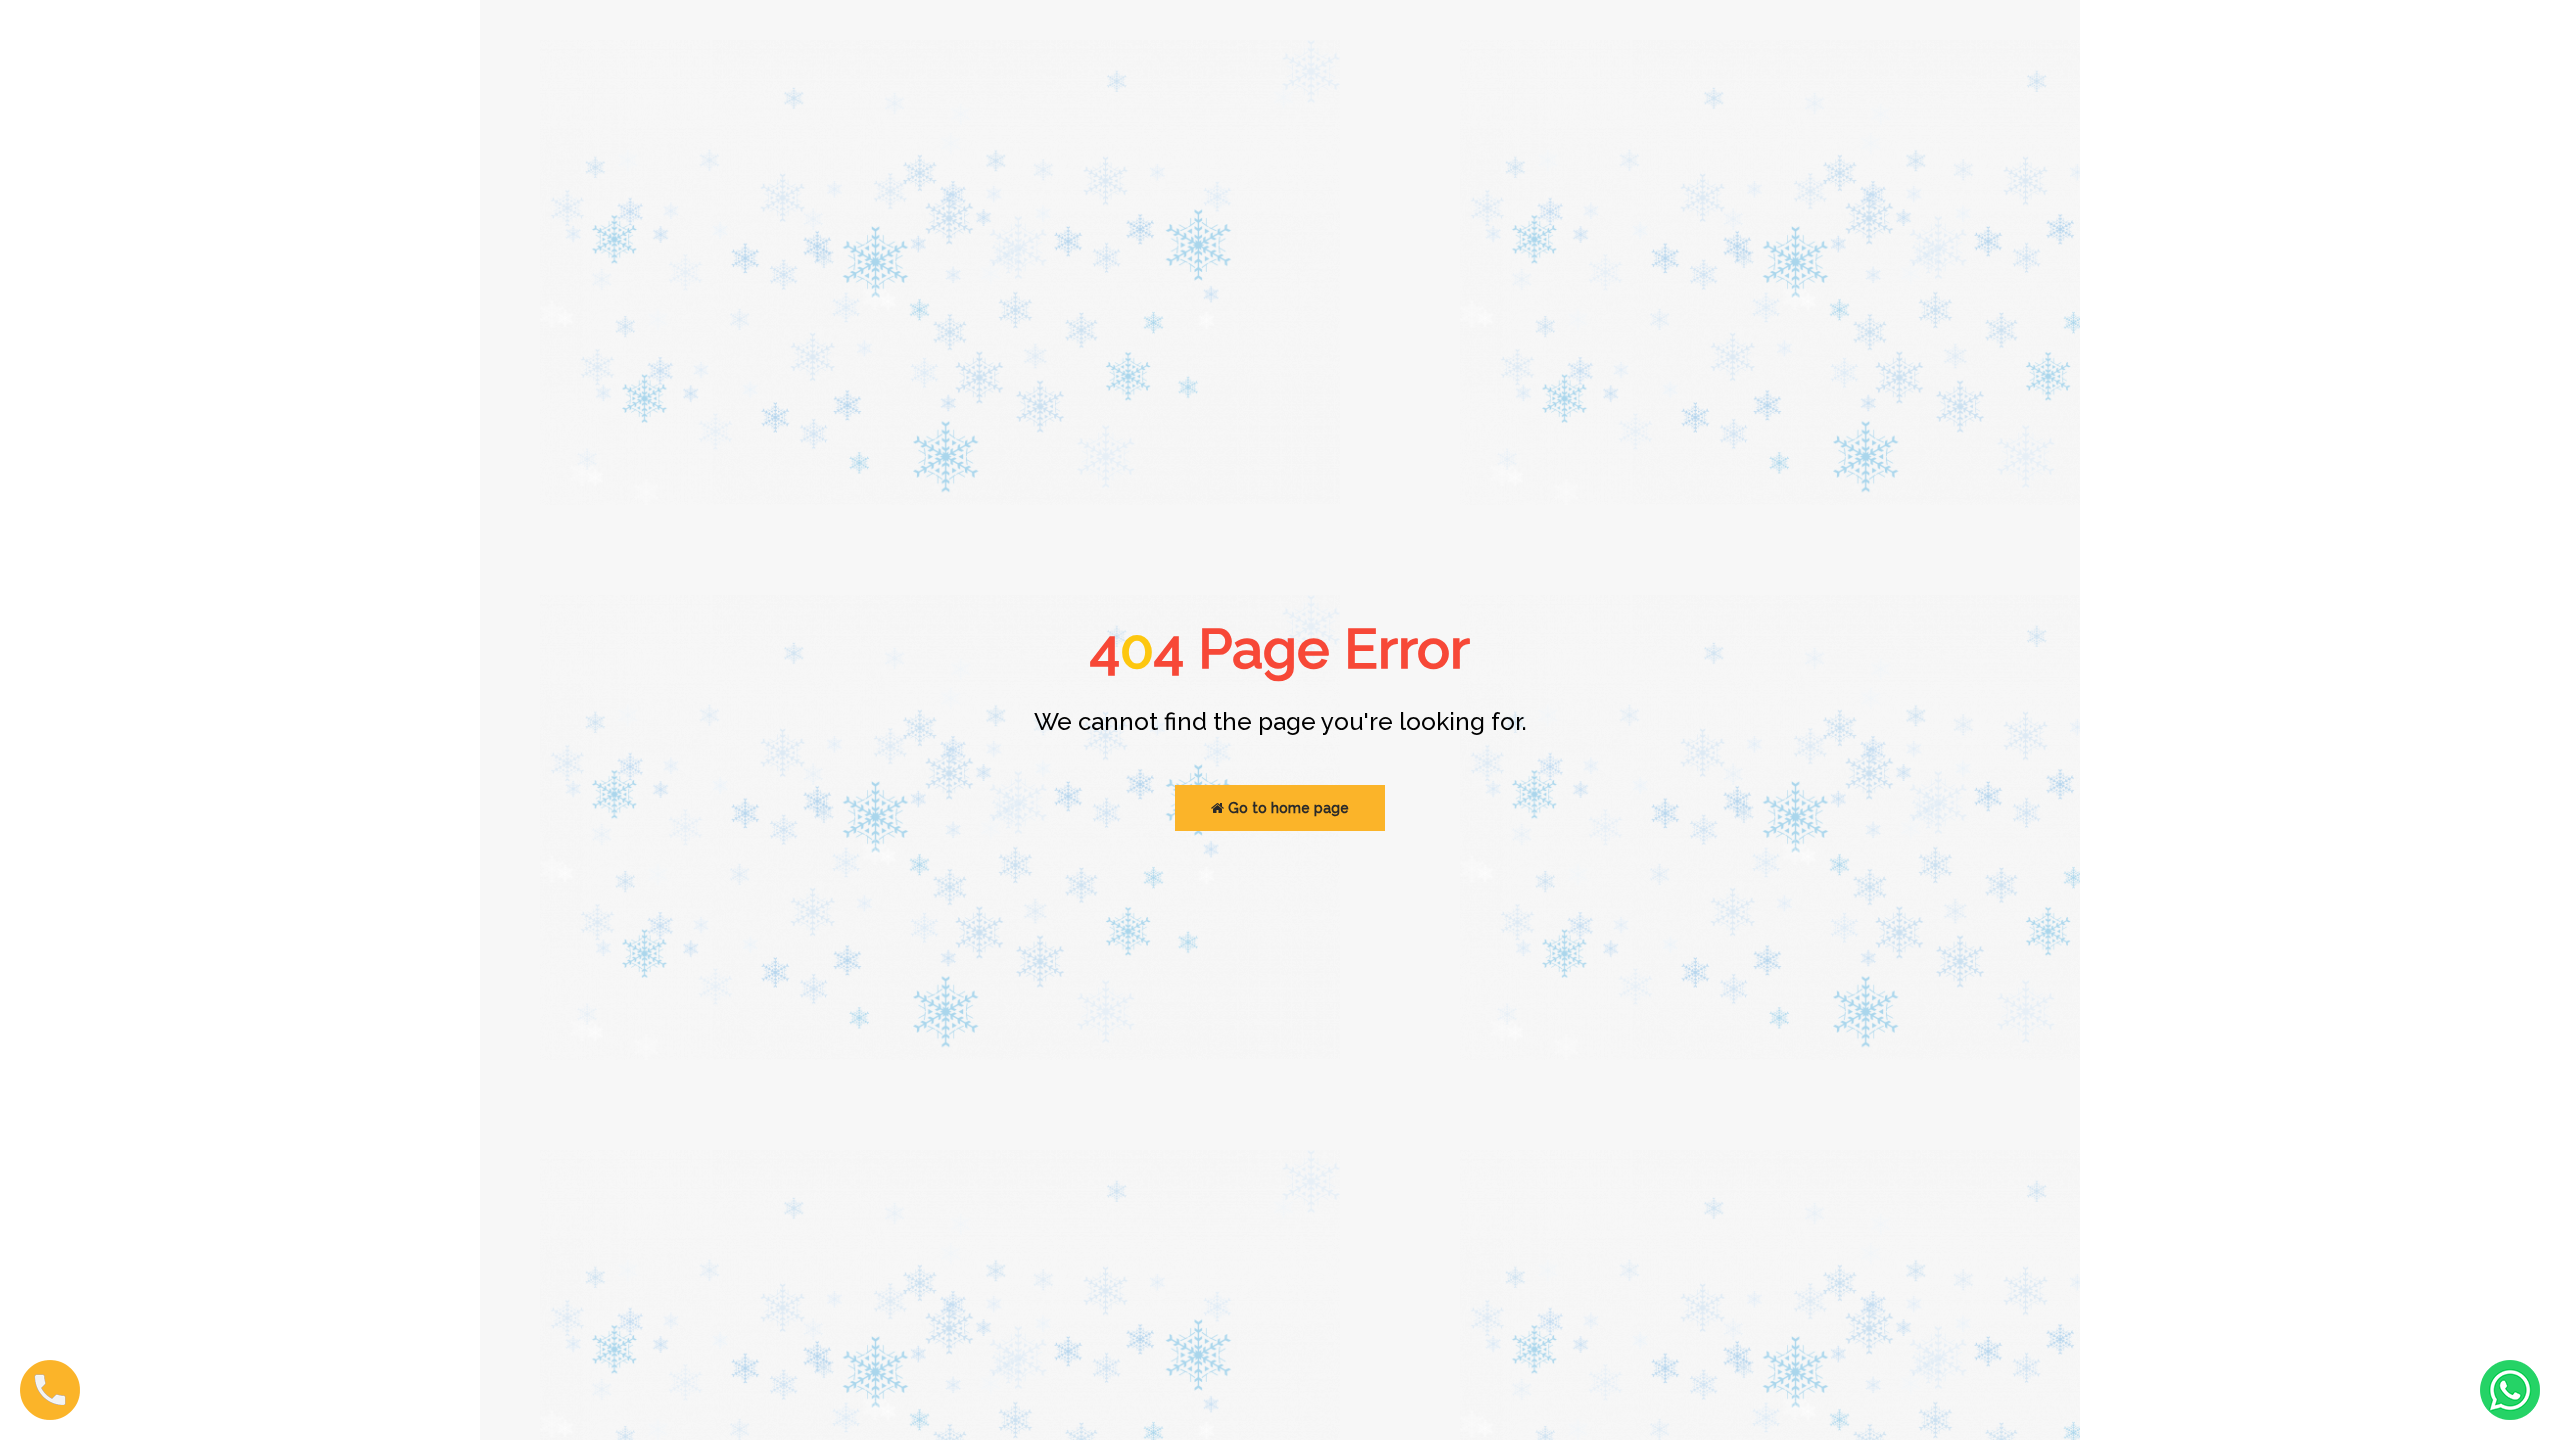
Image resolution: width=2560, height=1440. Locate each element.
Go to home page (1286, 808)
